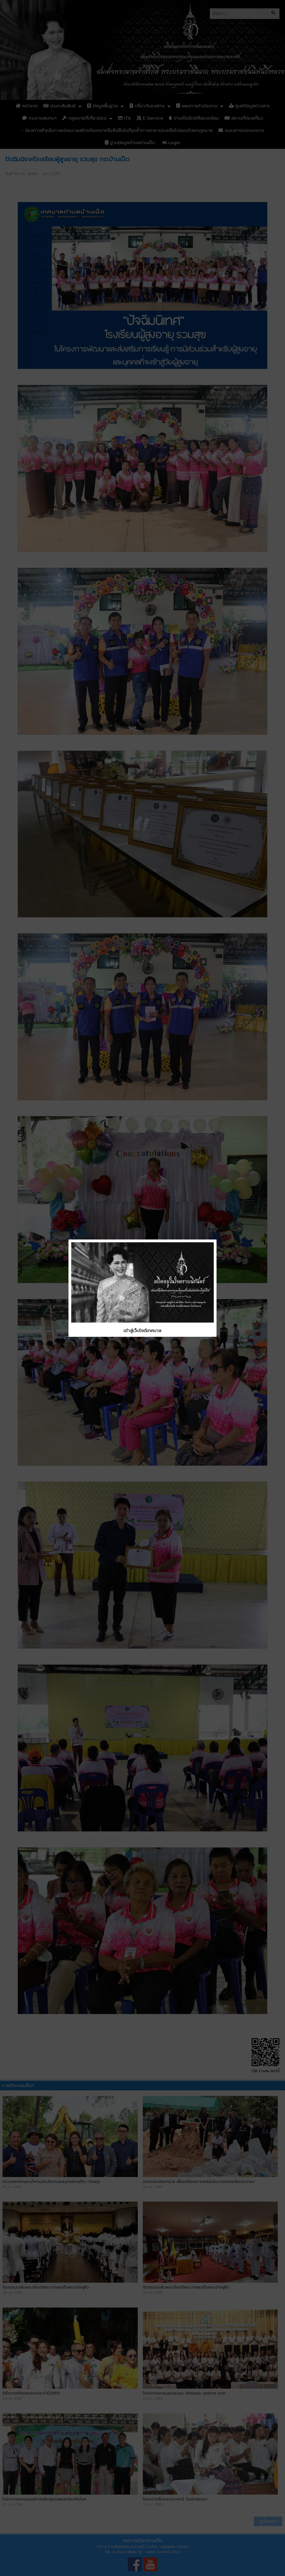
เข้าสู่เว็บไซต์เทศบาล (142, 1331)
